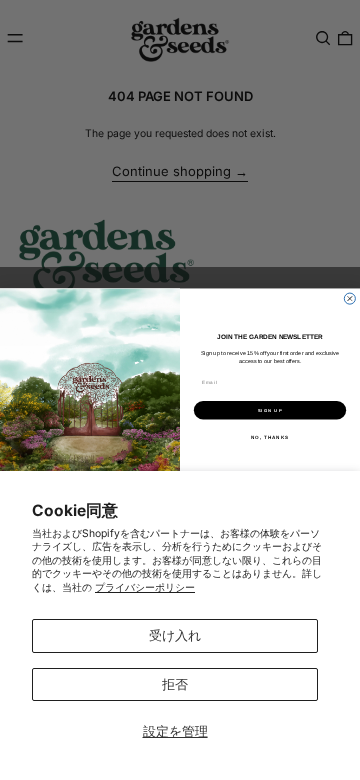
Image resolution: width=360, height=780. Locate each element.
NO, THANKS (270, 437)
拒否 (175, 684)
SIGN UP (270, 410)
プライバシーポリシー (145, 587)
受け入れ (175, 635)
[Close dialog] (349, 298)
